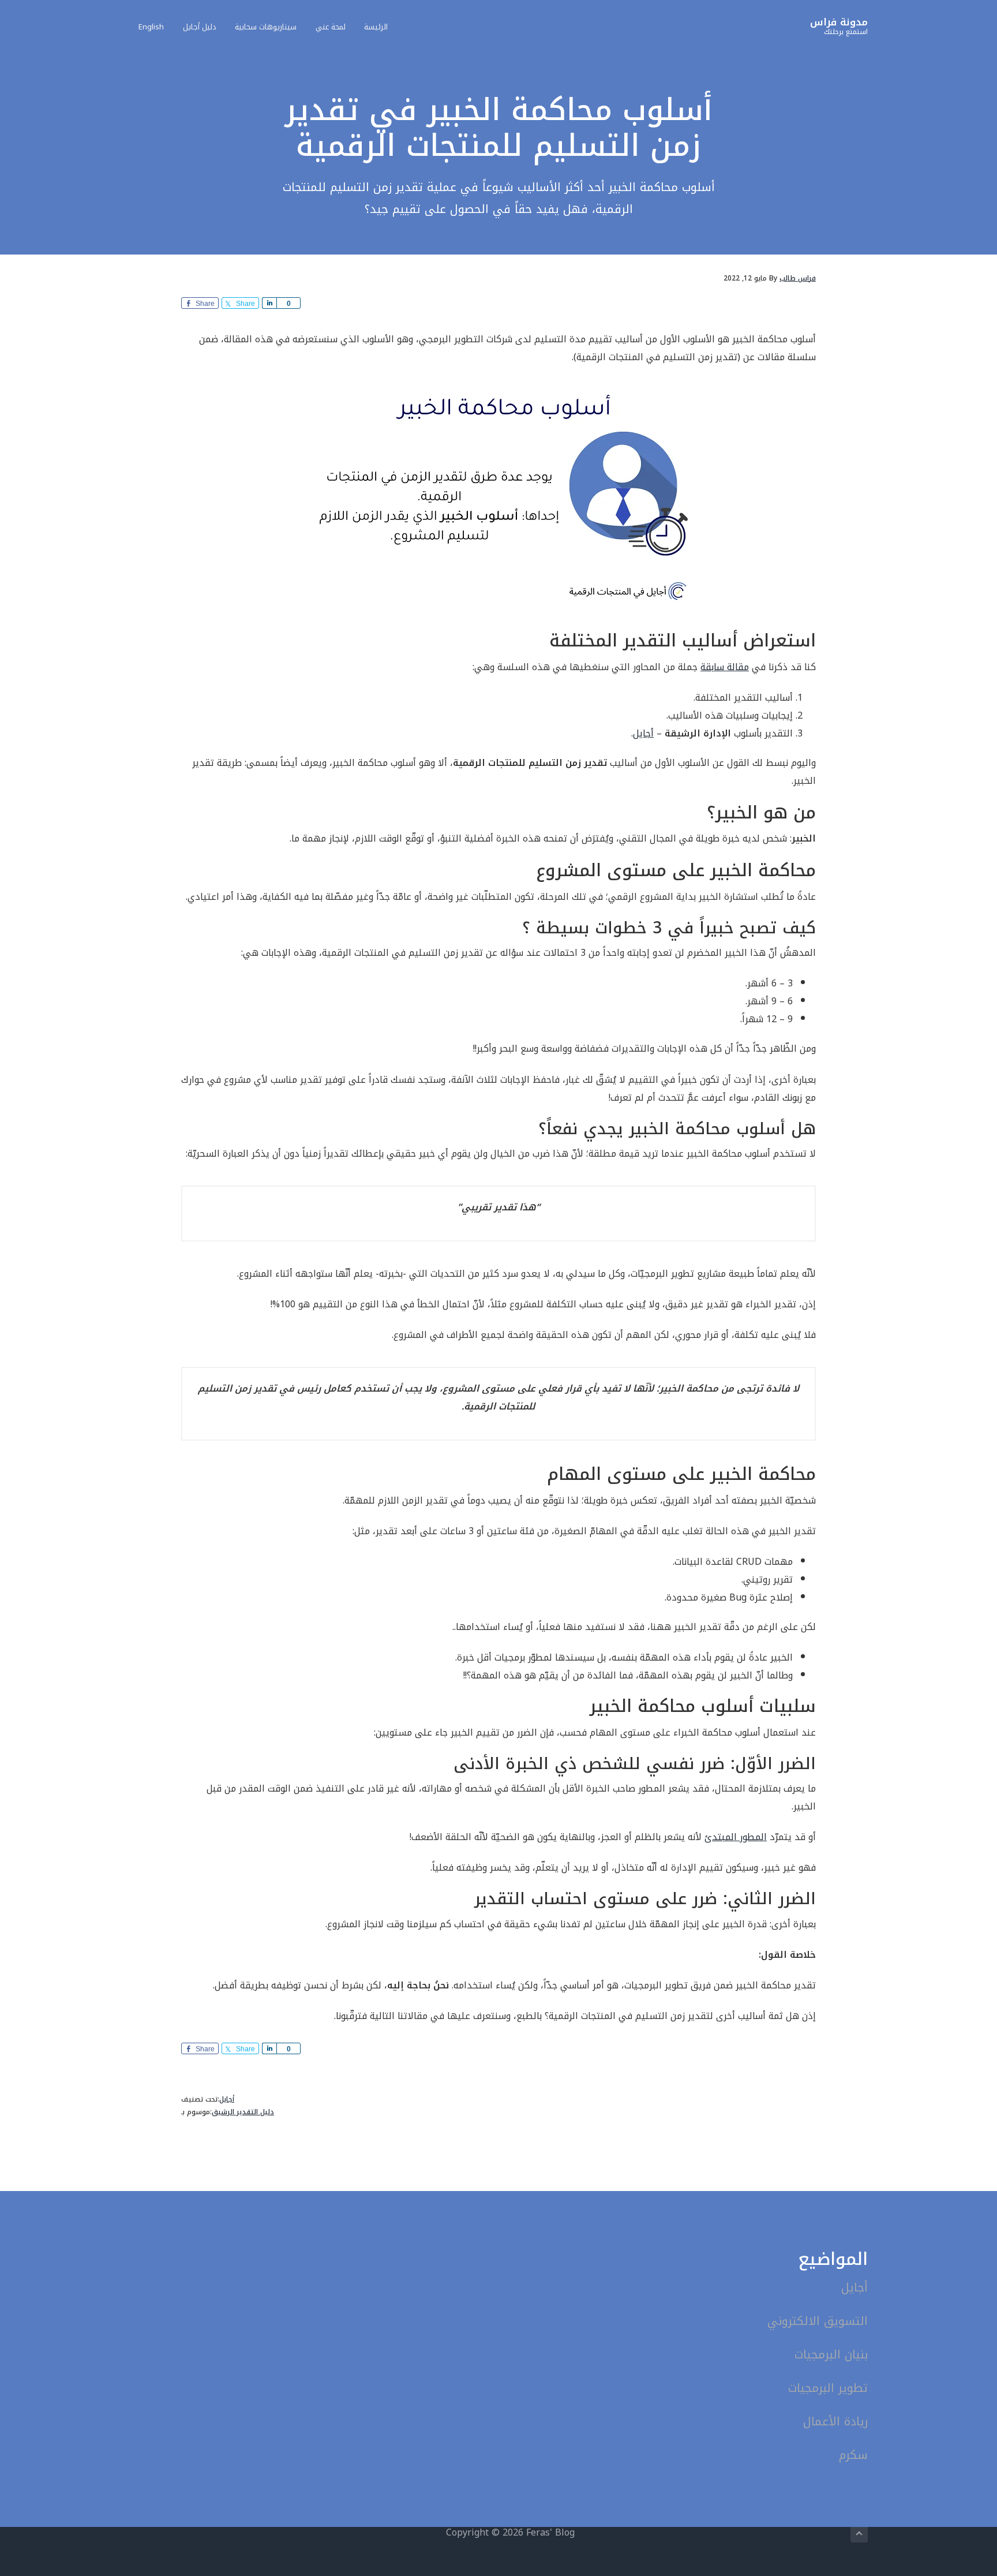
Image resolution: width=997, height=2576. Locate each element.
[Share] (269, 303)
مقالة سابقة (725, 667)
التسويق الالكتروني (818, 2321)
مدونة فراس (839, 22)
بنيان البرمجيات (831, 2354)
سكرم (853, 2455)
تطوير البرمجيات (828, 2388)
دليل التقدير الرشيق (243, 2112)
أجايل (643, 733)
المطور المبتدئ (736, 1837)
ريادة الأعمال (835, 2421)
